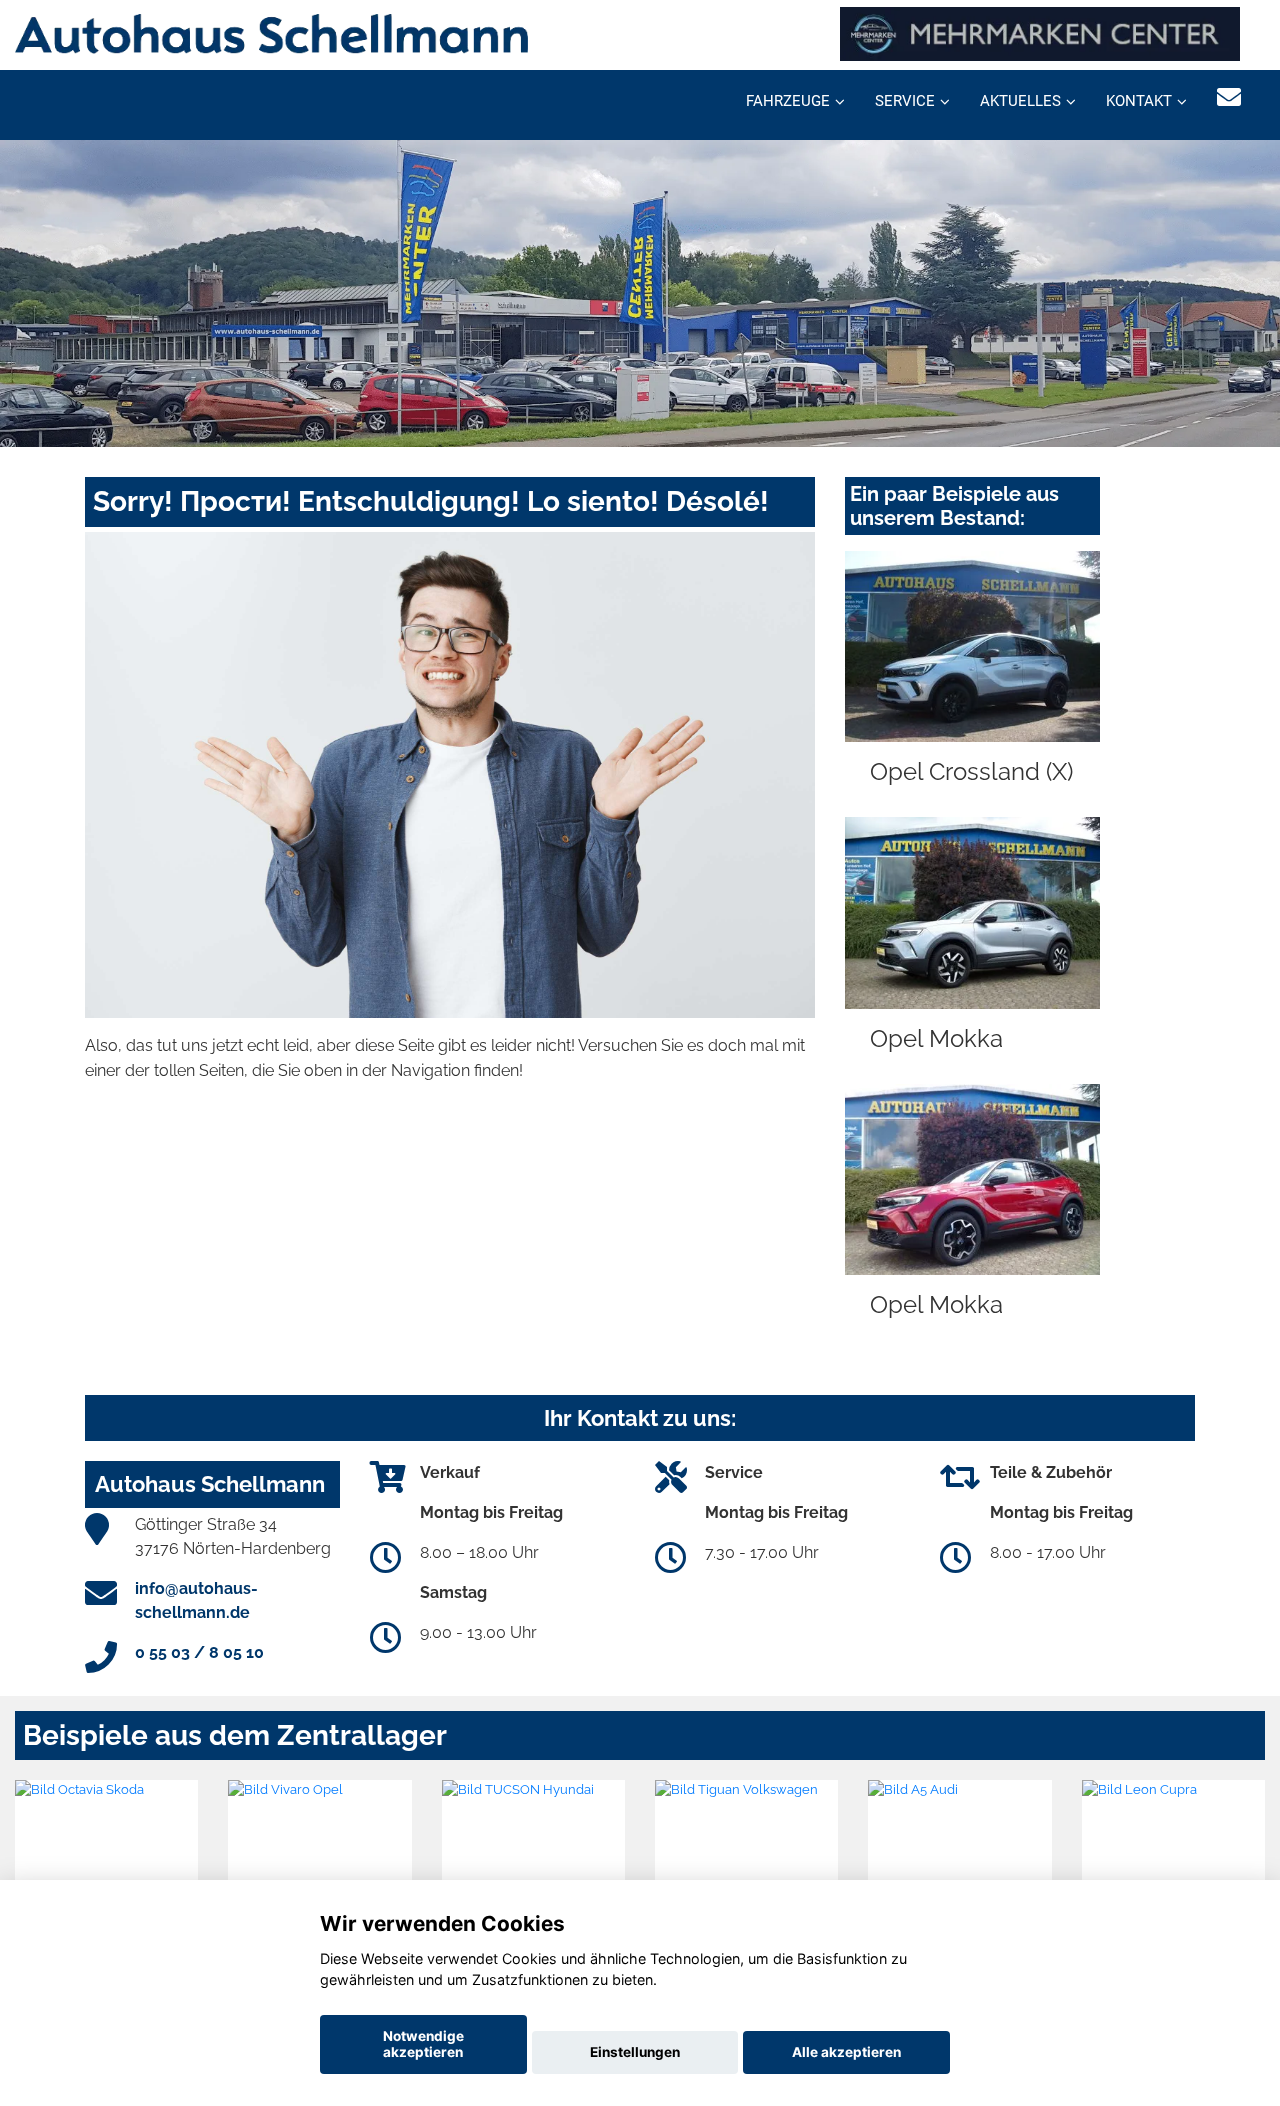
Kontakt (1139, 101)
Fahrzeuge (788, 101)
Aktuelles (1020, 101)
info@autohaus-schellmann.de (196, 1600)
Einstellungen (635, 2052)
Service (905, 101)
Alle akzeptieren (846, 2052)
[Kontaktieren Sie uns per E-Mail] (1229, 97)
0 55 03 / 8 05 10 (199, 1652)
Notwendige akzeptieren (423, 2044)
